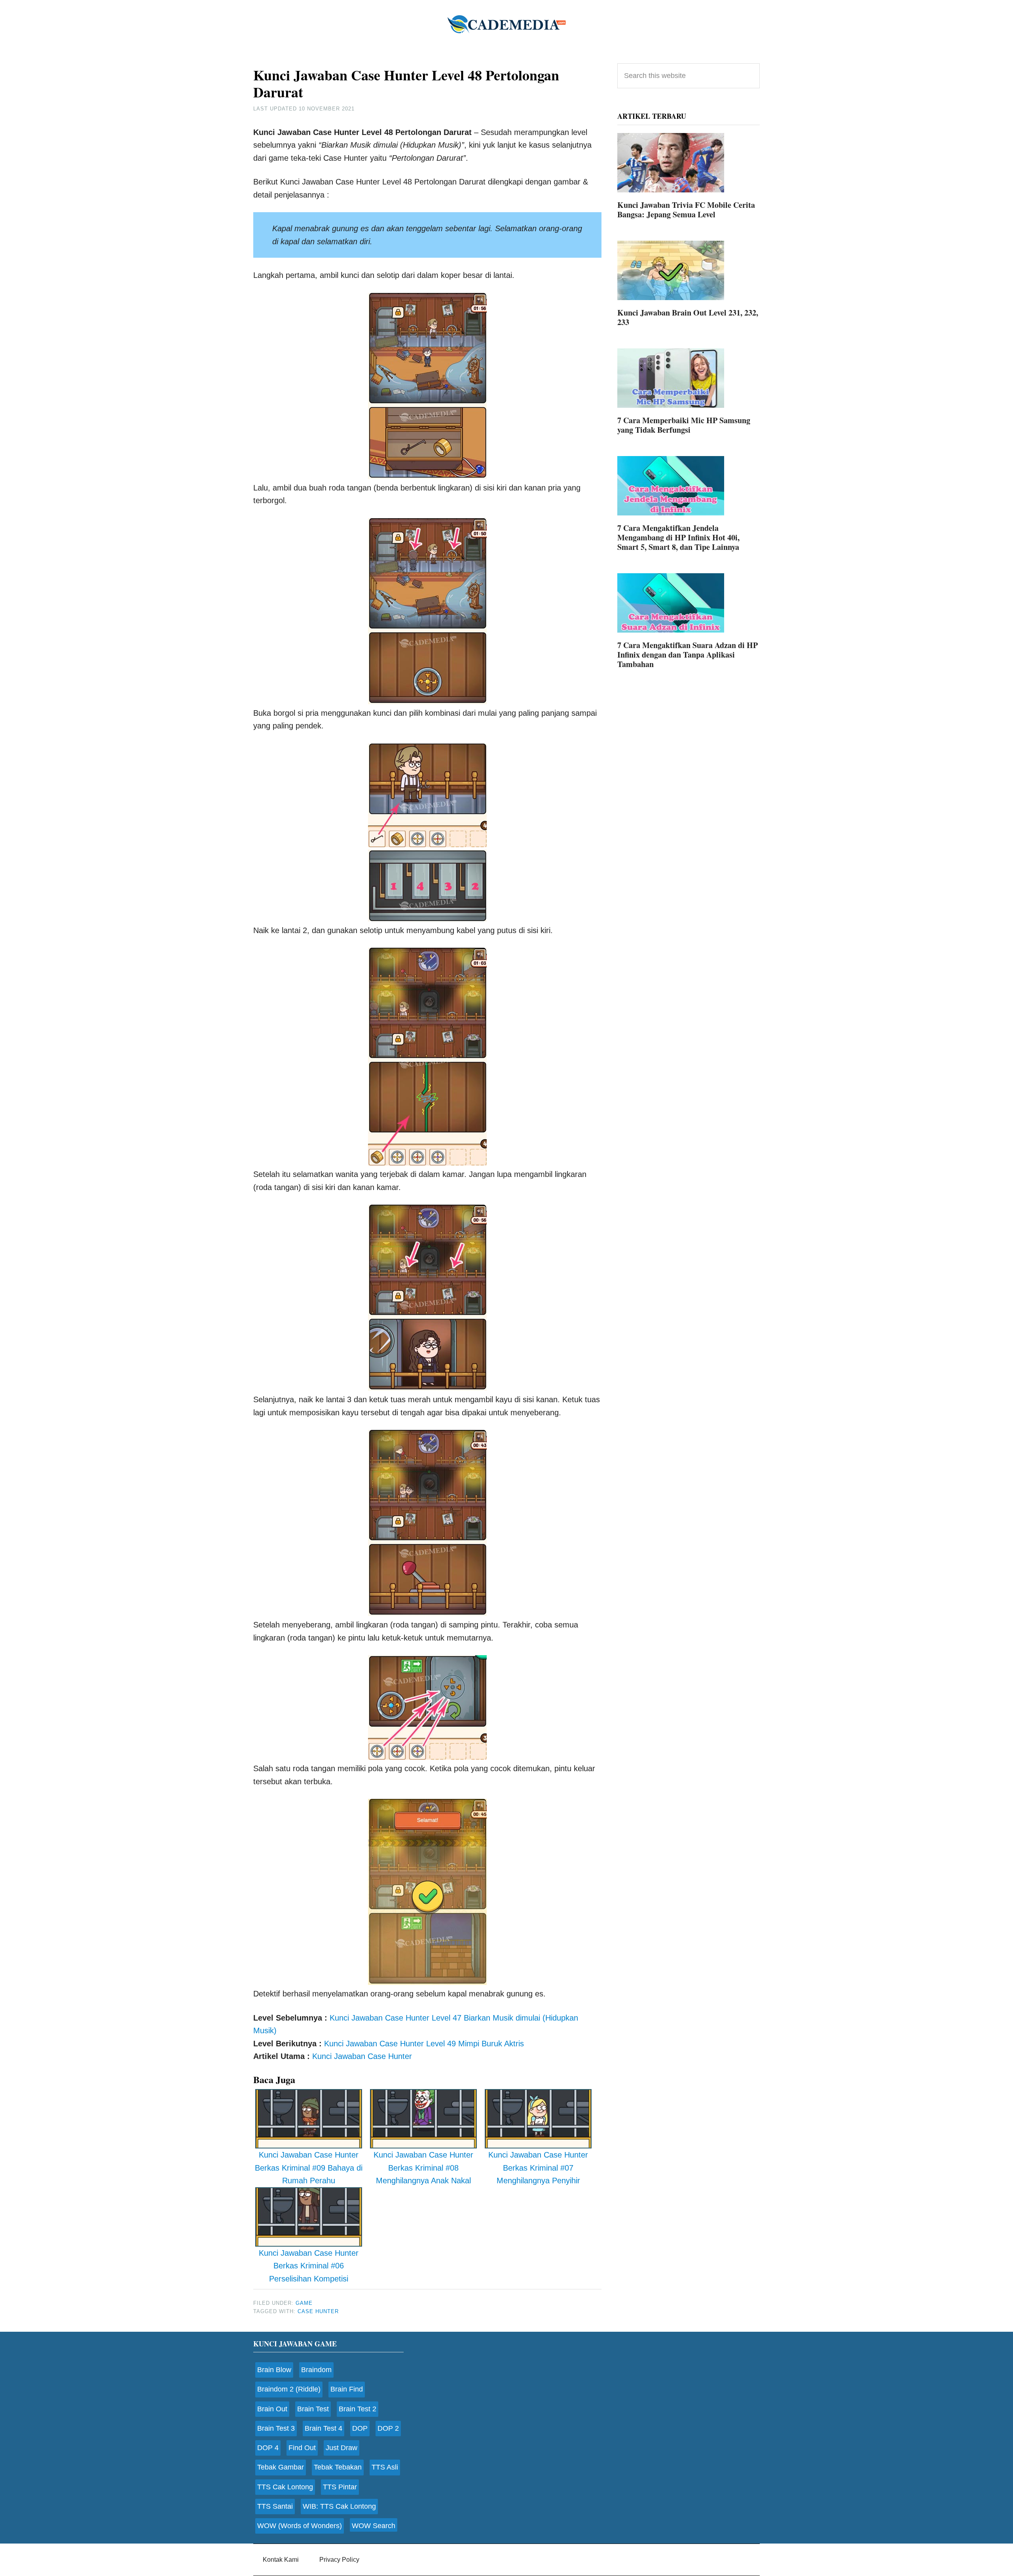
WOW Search (374, 2526)
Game (304, 2303)
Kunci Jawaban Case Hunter (362, 2056)
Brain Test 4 (323, 2428)
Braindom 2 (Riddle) (289, 2389)
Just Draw (341, 2448)
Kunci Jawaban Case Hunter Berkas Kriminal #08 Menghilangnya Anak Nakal (423, 2168)
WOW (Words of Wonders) (300, 2526)
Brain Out (272, 2409)
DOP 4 (268, 2448)
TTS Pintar (340, 2487)
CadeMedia (506, 24)
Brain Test (313, 2409)
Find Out (302, 2448)
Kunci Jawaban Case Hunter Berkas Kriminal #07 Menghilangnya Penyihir (538, 2168)
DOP (360, 2428)
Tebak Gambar (281, 2467)
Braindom (316, 2370)
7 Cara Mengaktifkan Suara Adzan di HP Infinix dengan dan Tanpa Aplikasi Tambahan (688, 655)
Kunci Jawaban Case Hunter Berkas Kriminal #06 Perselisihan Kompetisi (309, 2266)
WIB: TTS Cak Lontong (339, 2506)
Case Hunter (318, 2311)
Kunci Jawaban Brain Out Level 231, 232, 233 (688, 317)
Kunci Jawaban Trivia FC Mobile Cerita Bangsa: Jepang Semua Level (686, 210)
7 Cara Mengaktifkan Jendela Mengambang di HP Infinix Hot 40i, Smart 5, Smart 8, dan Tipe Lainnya (678, 537)
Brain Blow (274, 2370)
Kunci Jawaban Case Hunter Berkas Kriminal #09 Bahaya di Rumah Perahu (309, 2168)
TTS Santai (275, 2506)
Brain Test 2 (358, 2409)
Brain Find (347, 2389)
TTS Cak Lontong (285, 2487)
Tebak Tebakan (338, 2467)
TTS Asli (385, 2467)
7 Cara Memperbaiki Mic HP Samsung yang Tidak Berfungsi (684, 425)
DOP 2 (388, 2428)
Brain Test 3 (276, 2428)
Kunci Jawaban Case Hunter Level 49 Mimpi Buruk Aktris (424, 2044)
